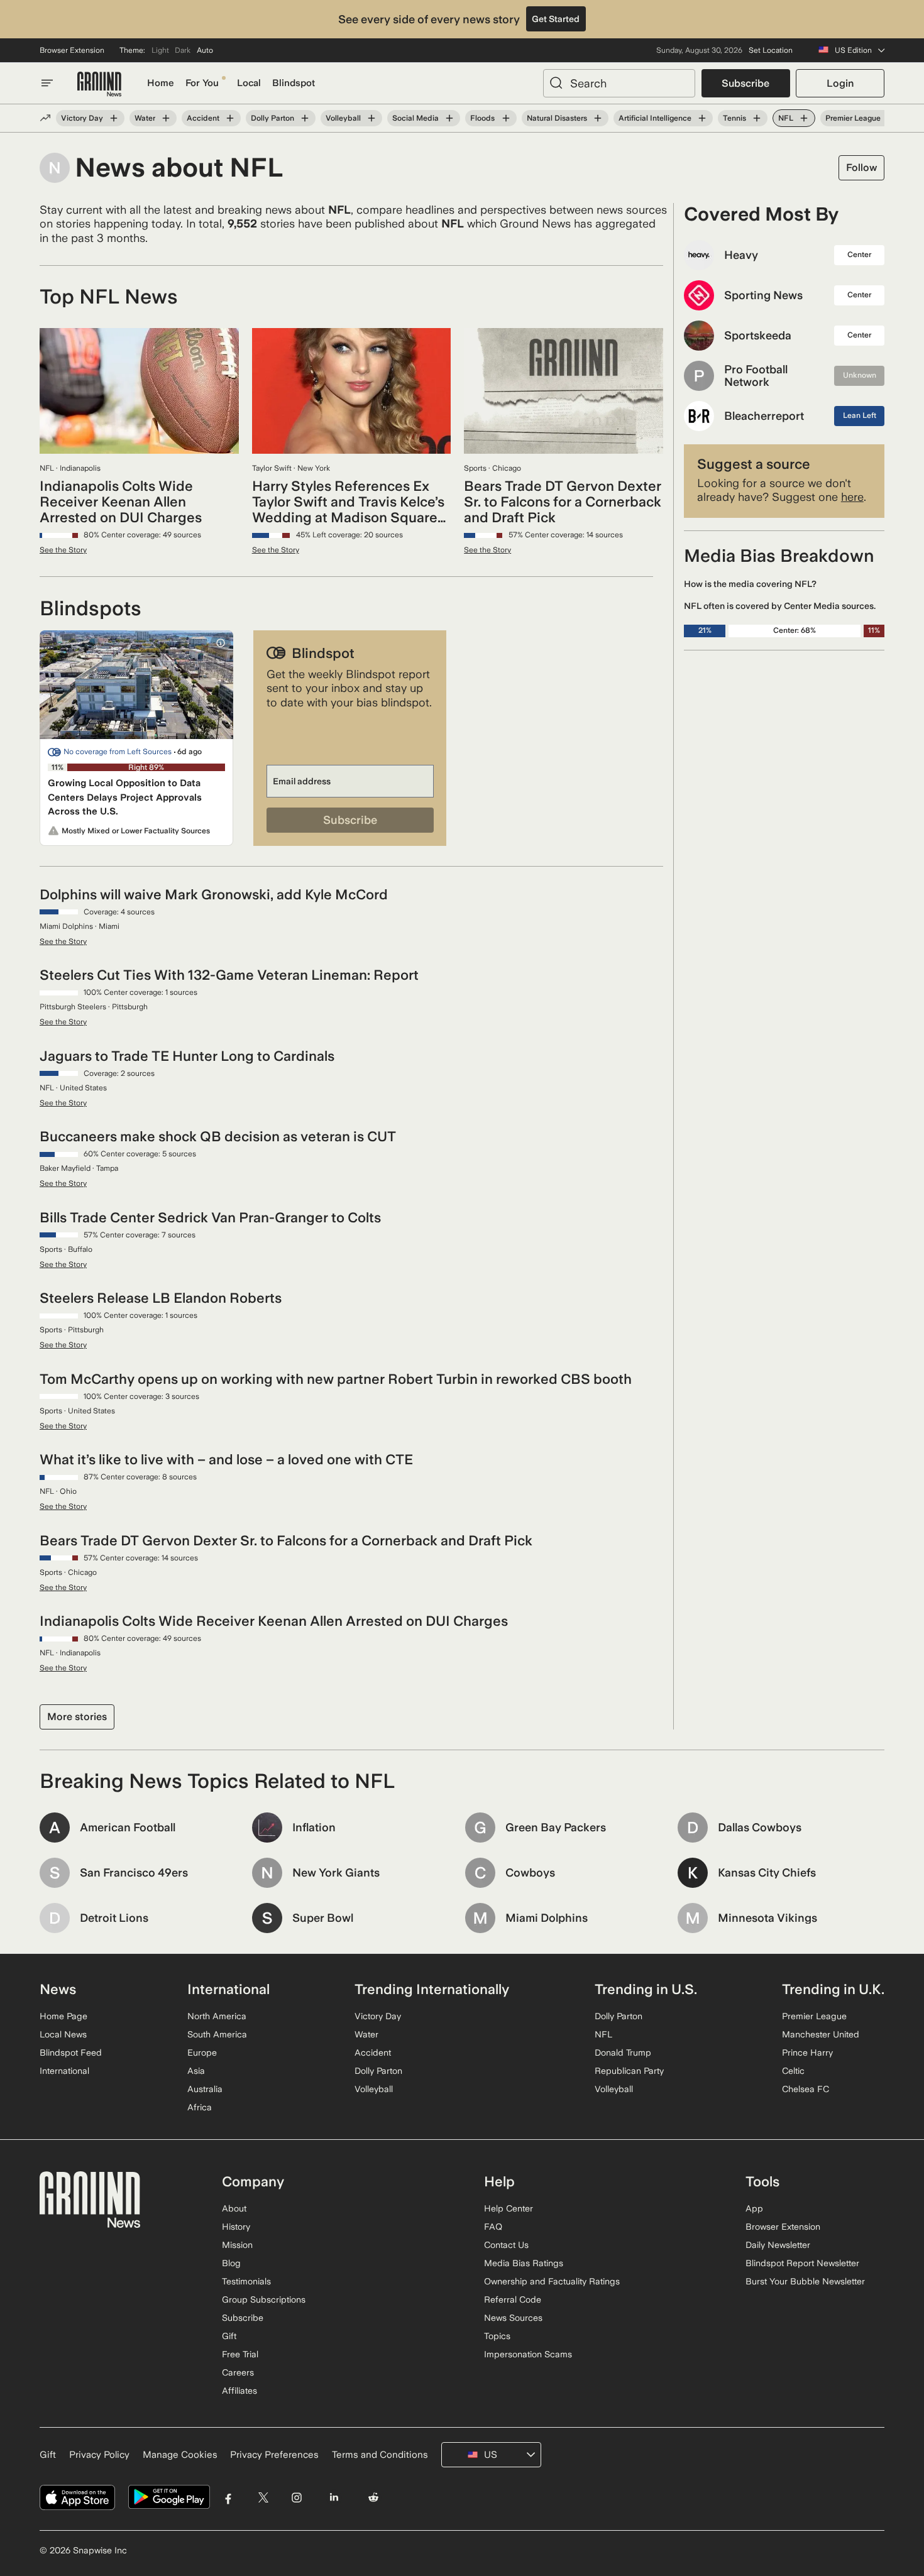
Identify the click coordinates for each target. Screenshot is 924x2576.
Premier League (853, 118)
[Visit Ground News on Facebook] (228, 2497)
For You (202, 83)
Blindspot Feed (71, 2053)
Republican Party (629, 2071)
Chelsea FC (806, 2089)
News (58, 1989)
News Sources (513, 2318)
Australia (205, 2089)
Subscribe (745, 83)
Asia (196, 2071)
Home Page (63, 2016)
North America (217, 2016)
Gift (229, 2336)
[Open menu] (47, 83)
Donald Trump (623, 2053)
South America (217, 2034)
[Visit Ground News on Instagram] (296, 2497)
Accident (203, 118)
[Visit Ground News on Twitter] (263, 2497)
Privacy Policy (99, 2455)
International (64, 2071)
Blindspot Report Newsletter (802, 2263)
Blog (231, 2263)
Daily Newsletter (778, 2245)
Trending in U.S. (646, 1989)
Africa (200, 2107)
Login (840, 83)
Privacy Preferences (274, 2455)
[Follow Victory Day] (114, 118)
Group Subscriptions (264, 2299)
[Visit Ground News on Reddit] (374, 2497)
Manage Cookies (180, 2455)
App (754, 2208)
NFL (786, 118)
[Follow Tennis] (757, 118)
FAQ (493, 2227)
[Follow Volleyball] (371, 118)
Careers (238, 2372)
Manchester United (821, 2034)
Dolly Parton (272, 118)
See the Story (63, 550)
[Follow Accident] (230, 118)
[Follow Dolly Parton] (305, 118)
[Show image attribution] (221, 643)
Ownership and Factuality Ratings (552, 2281)
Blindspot (294, 83)
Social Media (415, 118)
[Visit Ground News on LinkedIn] (333, 2497)
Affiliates (239, 2391)
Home (161, 83)
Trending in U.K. (833, 1989)
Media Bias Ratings (524, 2263)
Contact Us (506, 2245)
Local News (63, 2034)
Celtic (793, 2071)
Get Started (556, 19)
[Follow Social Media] (449, 118)
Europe (202, 2053)
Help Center (509, 2208)
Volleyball (343, 118)
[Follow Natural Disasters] (598, 118)
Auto (205, 50)
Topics (497, 2336)
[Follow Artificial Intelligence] (702, 118)
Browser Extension (72, 50)
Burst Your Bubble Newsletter (805, 2281)
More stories (77, 1717)
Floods (482, 118)
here (852, 497)
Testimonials (246, 2281)
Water (145, 118)
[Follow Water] (166, 118)
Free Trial (240, 2354)
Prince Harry (807, 2053)
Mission (237, 2245)
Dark (183, 50)
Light (160, 50)
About (234, 2208)
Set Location (771, 50)
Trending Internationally (432, 1989)
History (236, 2227)
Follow (861, 167)
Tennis (734, 118)
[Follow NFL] (804, 118)
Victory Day (82, 118)
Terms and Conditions (380, 2455)
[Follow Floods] (505, 118)
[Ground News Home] (99, 85)
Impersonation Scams (528, 2354)
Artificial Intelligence (655, 118)
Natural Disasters (557, 118)
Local (249, 83)
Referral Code (513, 2299)
